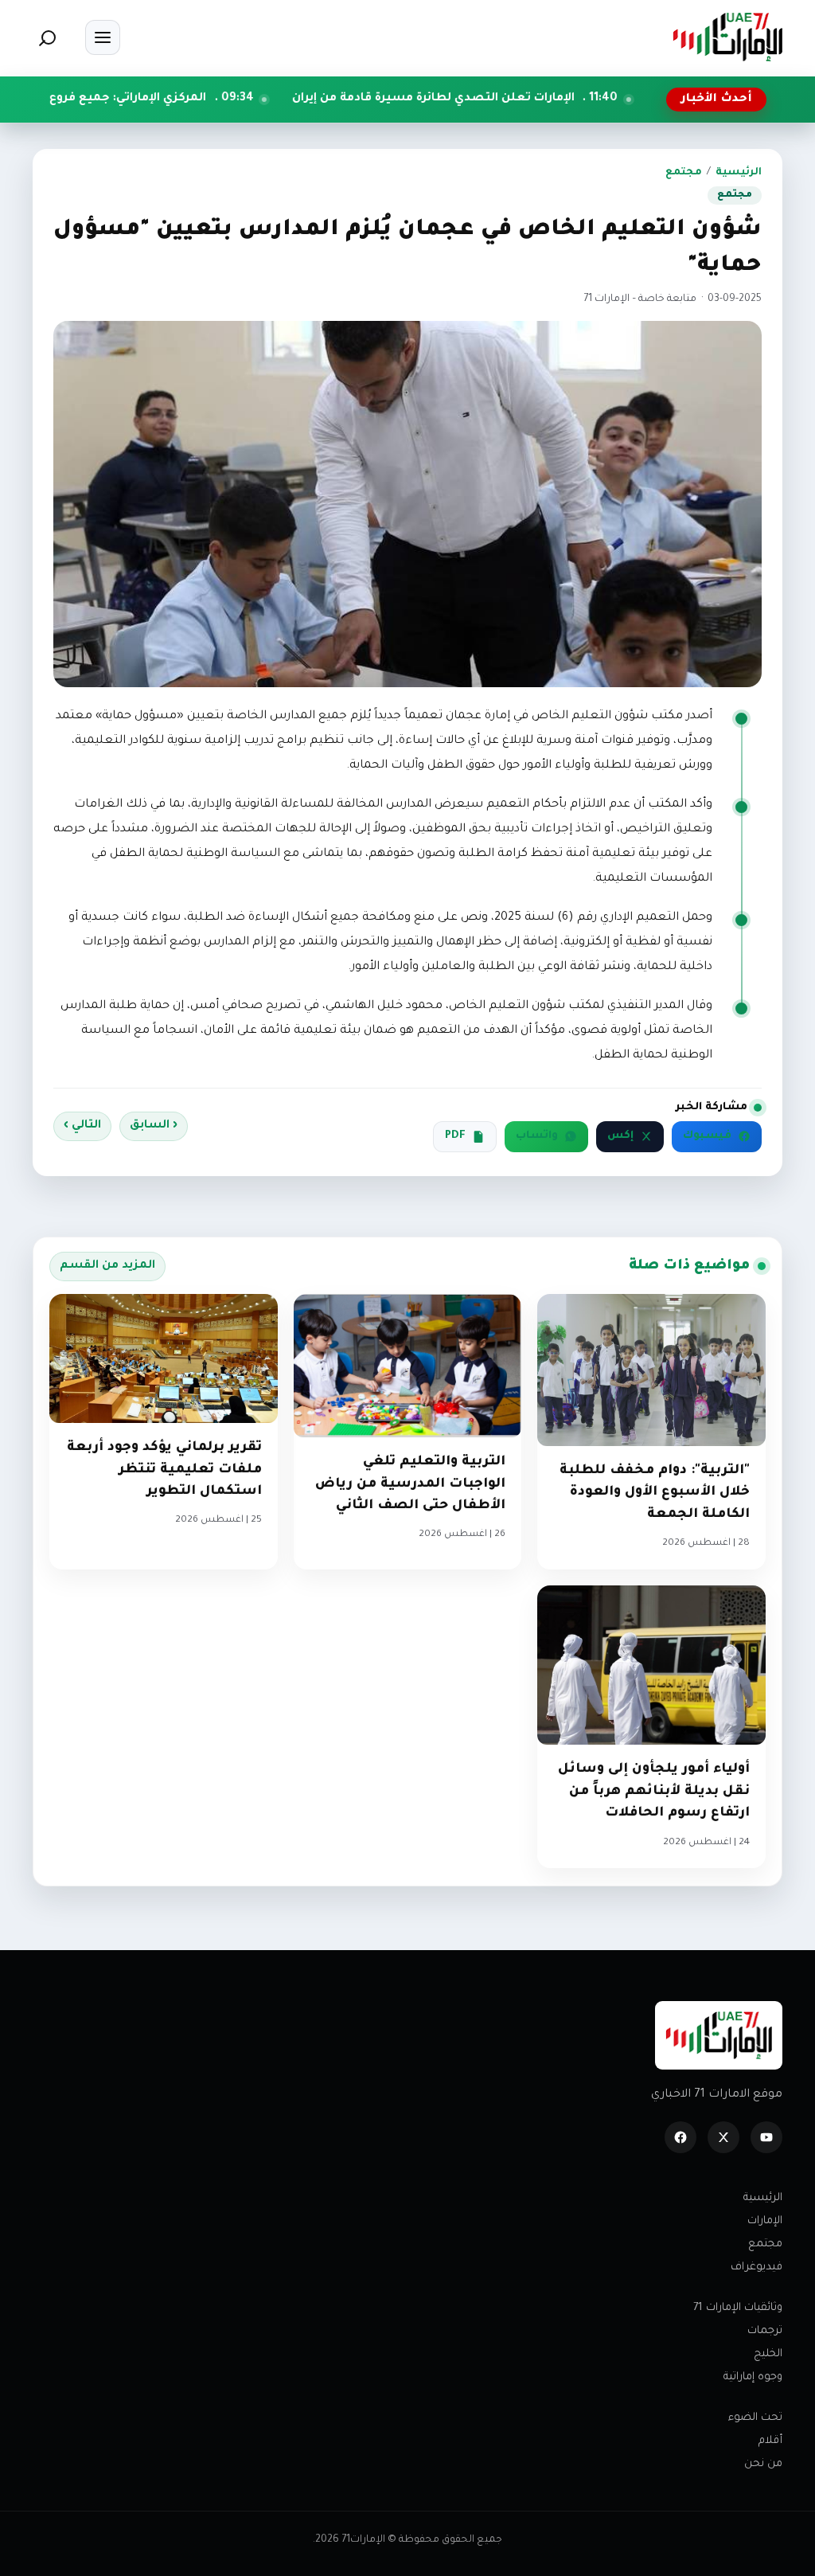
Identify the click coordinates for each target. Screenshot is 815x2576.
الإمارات (765, 2221)
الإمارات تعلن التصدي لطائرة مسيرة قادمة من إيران (540, 99)
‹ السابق (154, 1126)
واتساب (537, 1136)
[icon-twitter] (723, 2137)
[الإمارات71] (727, 37)
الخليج (768, 2354)
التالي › (82, 1126)
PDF (455, 1136)
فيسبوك (707, 1136)
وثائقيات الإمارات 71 (738, 2308)
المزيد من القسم (107, 1266)
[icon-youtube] (766, 2137)
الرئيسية (739, 173)
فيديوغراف (757, 2267)
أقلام (770, 2441)
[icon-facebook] (680, 2137)
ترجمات (765, 2331)
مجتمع (684, 173)
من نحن (763, 2464)
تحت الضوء (755, 2418)
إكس (620, 1136)
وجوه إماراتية (753, 2377)
